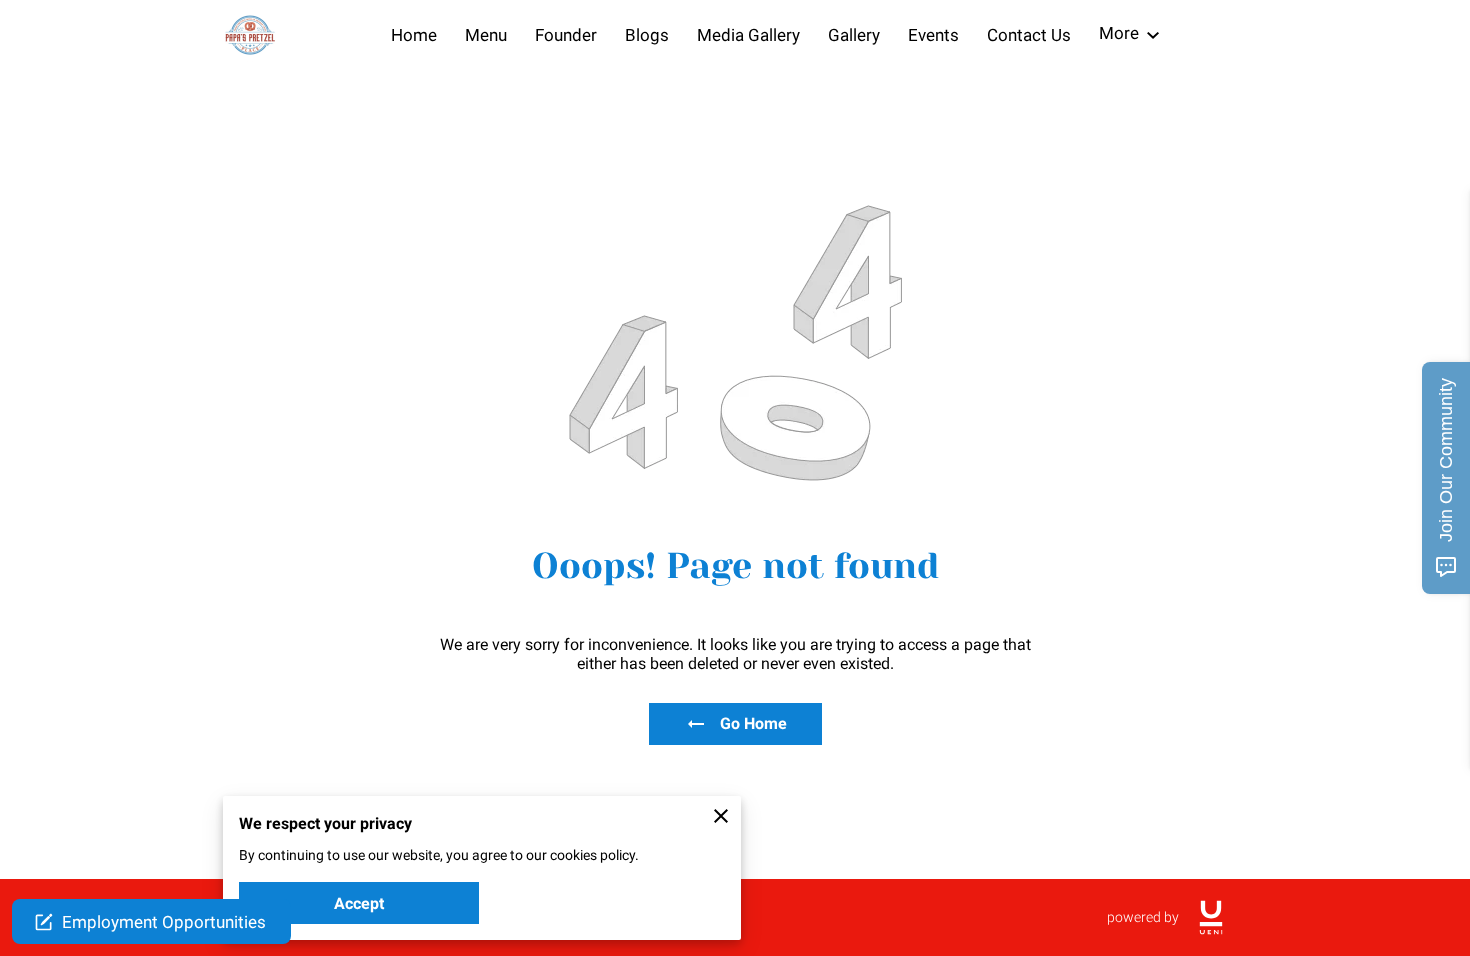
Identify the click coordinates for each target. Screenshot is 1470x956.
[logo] (1211, 917)
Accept (359, 903)
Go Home (753, 723)
